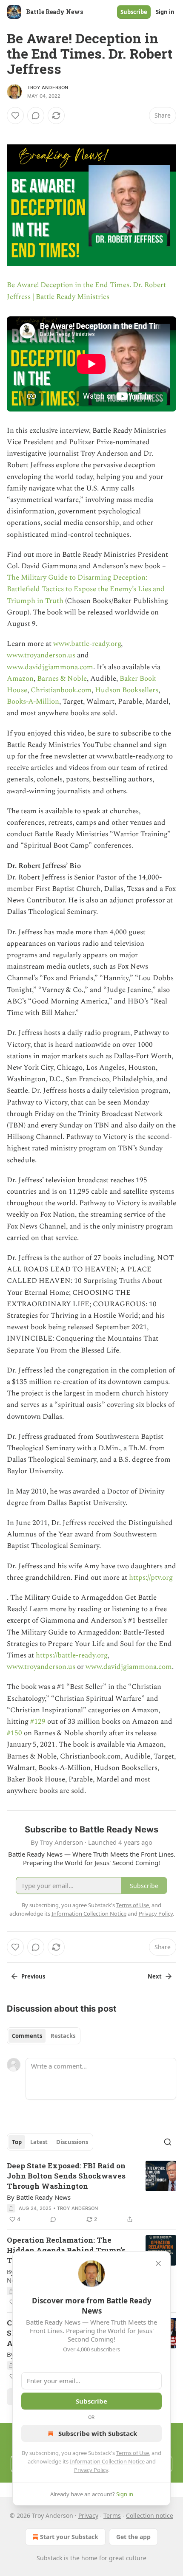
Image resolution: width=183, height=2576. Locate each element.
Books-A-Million (33, 702)
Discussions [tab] (72, 2142)
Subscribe (134, 12)
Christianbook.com (61, 690)
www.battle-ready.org (87, 644)
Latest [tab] (39, 2142)
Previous (33, 1976)
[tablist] (44, 2036)
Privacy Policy (91, 2470)
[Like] (15, 116)
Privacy (88, 2515)
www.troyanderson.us (41, 655)
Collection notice (150, 2515)
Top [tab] (17, 2142)
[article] (91, 2193)
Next (155, 1976)
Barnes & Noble (62, 679)
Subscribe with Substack (98, 2433)
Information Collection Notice (107, 2461)
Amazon (20, 679)
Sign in (165, 12)
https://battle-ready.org (71, 1655)
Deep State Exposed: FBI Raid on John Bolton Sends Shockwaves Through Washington (66, 2176)
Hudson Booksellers (127, 690)
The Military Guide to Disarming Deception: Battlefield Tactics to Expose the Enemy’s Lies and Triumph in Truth (86, 589)
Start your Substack (69, 2537)
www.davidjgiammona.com (50, 667)
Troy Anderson (48, 87)
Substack (49, 2558)
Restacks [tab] (63, 2036)
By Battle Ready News (39, 2197)
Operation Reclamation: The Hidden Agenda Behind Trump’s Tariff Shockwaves (66, 2250)
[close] (158, 2263)
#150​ (14, 1733)
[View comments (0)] (36, 116)
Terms (112, 2515)
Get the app (133, 2537)
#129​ (38, 1722)
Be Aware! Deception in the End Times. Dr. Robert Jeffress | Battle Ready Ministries (86, 291)
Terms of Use (133, 2453)
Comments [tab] (27, 2036)
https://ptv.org (151, 1578)
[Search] (168, 2142)
